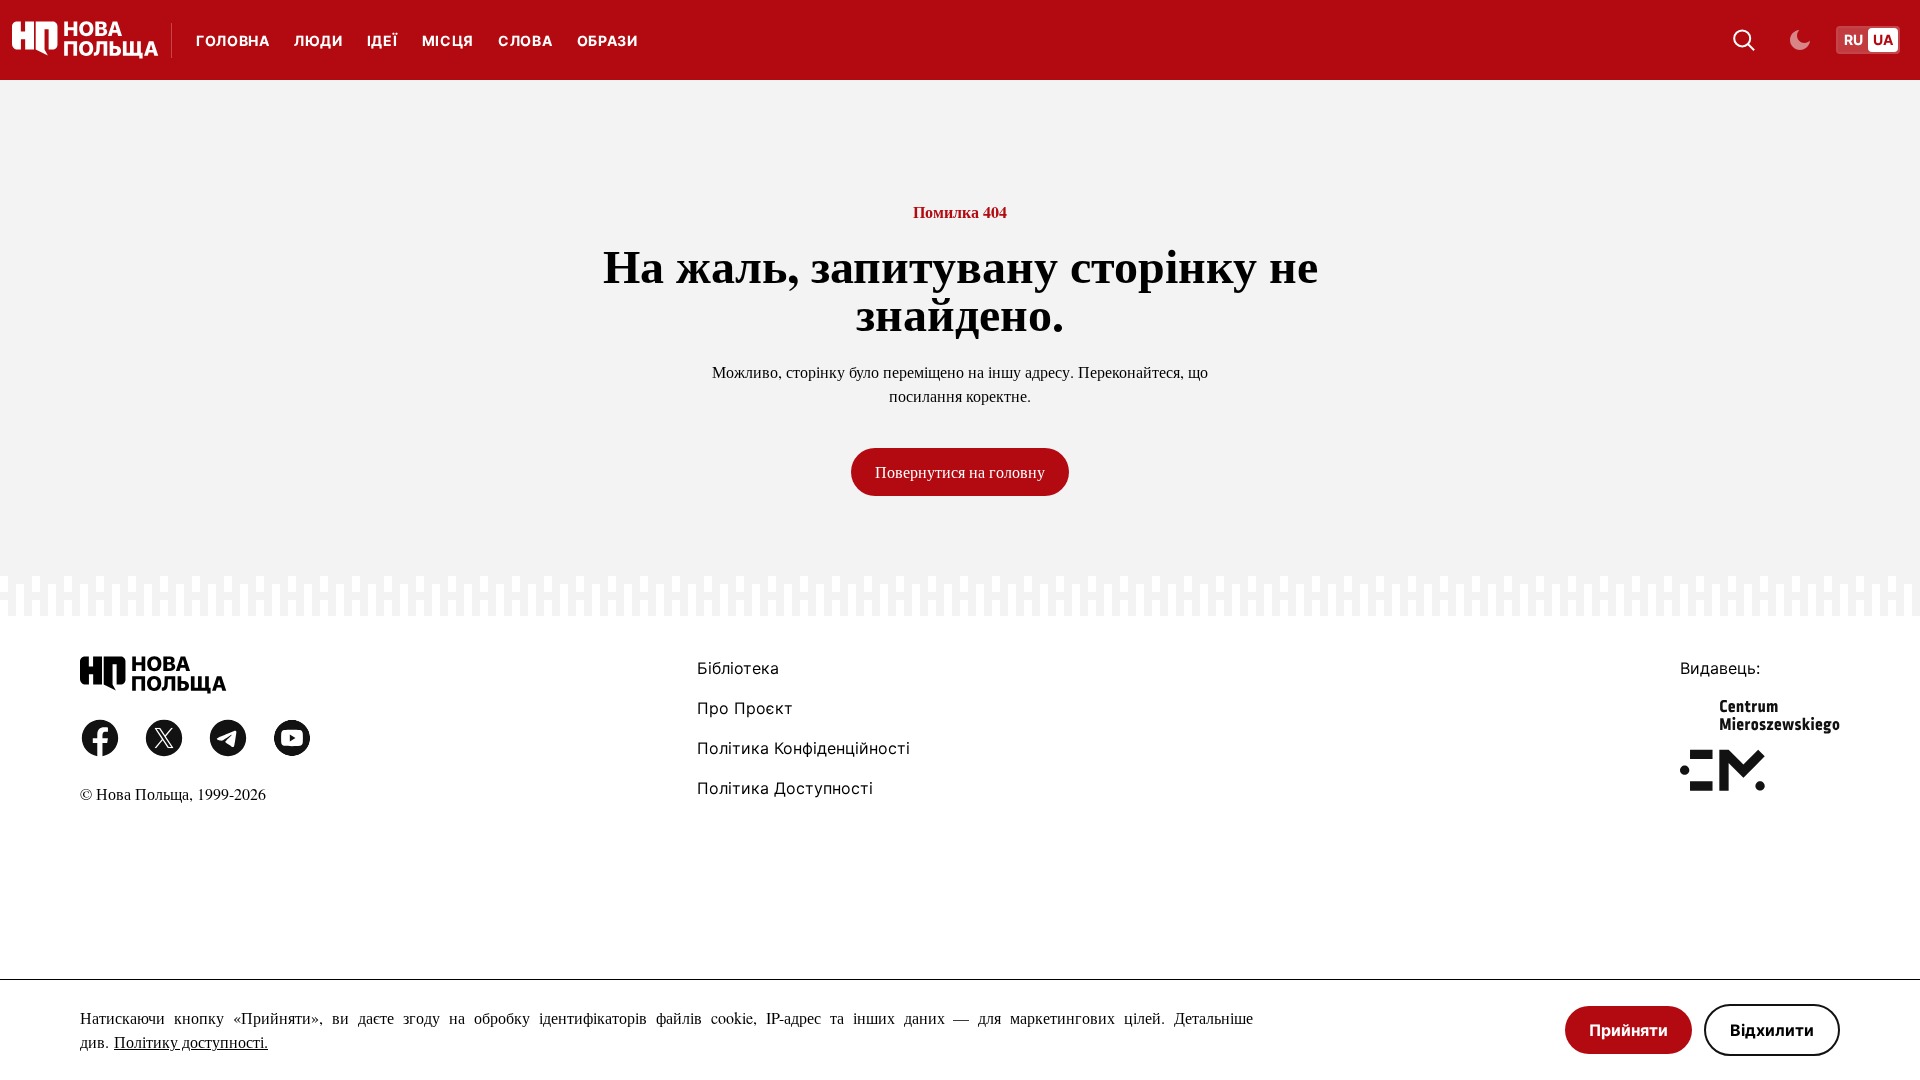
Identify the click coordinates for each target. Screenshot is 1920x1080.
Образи (607, 40)
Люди (318, 40)
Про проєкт (745, 708)
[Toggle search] (1744, 40)
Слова (525, 40)
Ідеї (382, 40)
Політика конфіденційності (803, 748)
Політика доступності (785, 788)
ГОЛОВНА (233, 40)
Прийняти (1628, 1030)
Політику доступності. (191, 1041)
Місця (448, 40)
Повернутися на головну (960, 471)
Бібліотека (738, 668)
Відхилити (1772, 1030)
